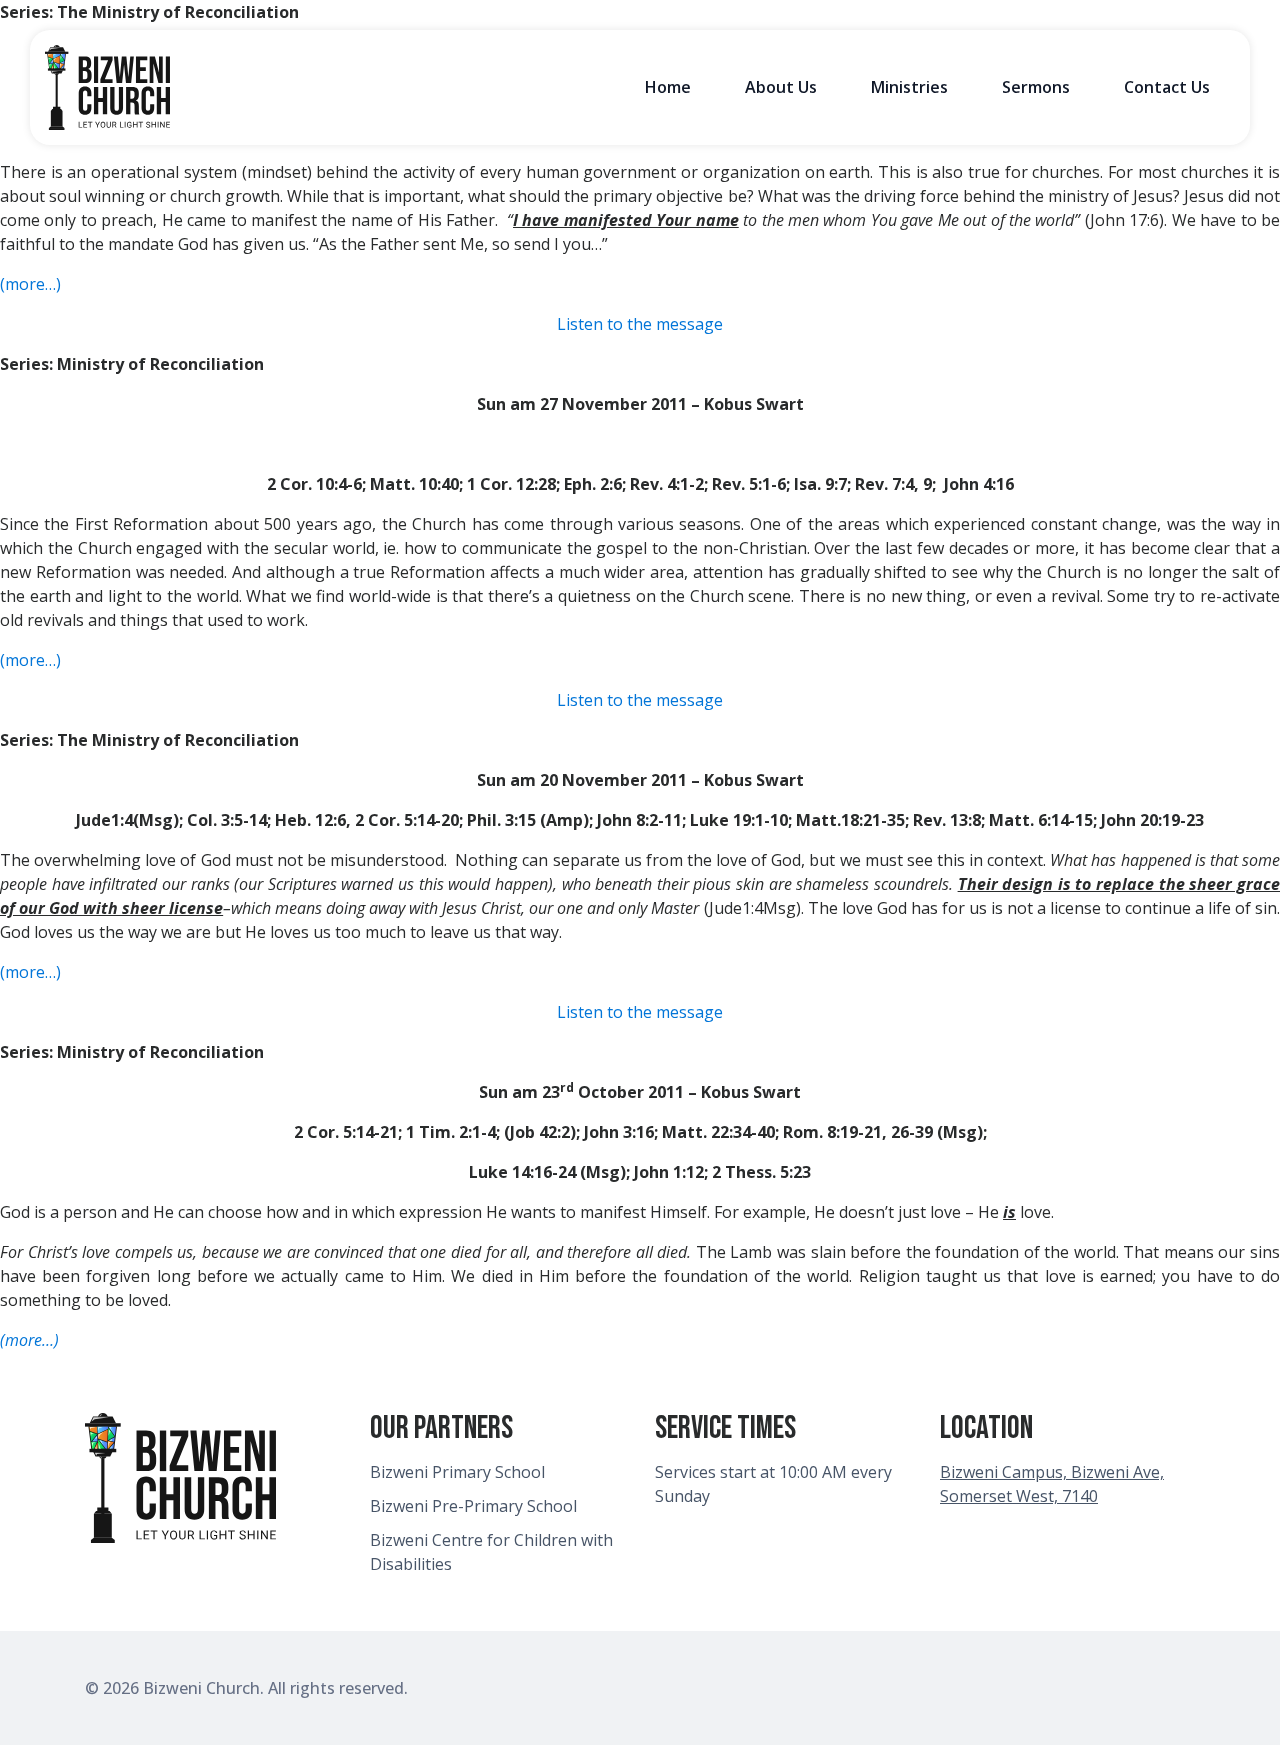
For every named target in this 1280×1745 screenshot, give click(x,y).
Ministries (909, 87)
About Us (781, 87)
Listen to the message (640, 324)
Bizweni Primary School (457, 1472)
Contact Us (1167, 87)
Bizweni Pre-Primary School (473, 1506)
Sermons (1036, 87)
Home (668, 87)
